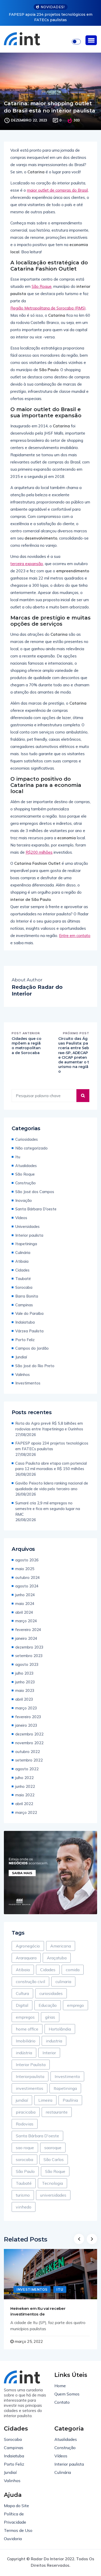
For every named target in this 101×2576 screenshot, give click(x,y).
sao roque (25, 2148)
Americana (61, 1946)
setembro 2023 (29, 1656)
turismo (23, 2195)
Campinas (24, 1305)
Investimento (67, 2076)
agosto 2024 (27, 1586)
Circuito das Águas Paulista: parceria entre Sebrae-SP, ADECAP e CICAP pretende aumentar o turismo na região (74, 1055)
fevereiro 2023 (28, 1717)
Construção (26, 1183)
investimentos (30, 2088)
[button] (91, 40)
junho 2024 (25, 1595)
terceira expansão (27, 564)
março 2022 (26, 1812)
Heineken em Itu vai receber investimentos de (38, 2311)
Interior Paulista (31, 2065)
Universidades (27, 1226)
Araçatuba (57, 1958)
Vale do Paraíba (29, 1313)
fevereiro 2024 (28, 1630)
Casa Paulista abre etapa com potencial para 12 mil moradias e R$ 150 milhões (51, 1466)
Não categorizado (31, 1148)
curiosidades (51, 1993)
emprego (75, 2005)
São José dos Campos (35, 1192)
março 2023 (26, 1708)
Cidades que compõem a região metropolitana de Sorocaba (27, 1046)
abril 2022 (24, 1804)
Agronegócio (28, 1946)
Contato (62, 2402)
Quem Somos (67, 2394)
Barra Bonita (27, 1296)
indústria (24, 2053)
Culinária (23, 1253)
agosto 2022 (27, 1769)
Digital (22, 2005)
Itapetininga (26, 1244)
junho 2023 (25, 1682)
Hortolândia (60, 2029)
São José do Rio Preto (35, 1366)
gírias (50, 2017)
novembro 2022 (29, 1743)
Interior (49, 2053)
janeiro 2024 (26, 1638)
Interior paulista (29, 1235)
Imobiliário (26, 2041)
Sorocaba (24, 1287)
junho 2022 (25, 1786)
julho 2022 (24, 1778)
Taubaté (23, 1279)
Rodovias (25, 2124)
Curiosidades (27, 1139)
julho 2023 (24, 1673)
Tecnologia (52, 2183)
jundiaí (22, 2100)
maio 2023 (25, 1690)
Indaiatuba (25, 1322)
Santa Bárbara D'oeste (36, 1209)
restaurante (57, 2112)
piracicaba (26, 2112)
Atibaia (22, 1261)
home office (27, 2029)
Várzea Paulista (29, 1331)
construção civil (30, 1982)
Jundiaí (21, 1357)
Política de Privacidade (15, 2518)
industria (54, 2041)
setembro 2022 (29, 1760)
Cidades (22, 1270)
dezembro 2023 (29, 1647)
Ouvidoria (13, 2539)
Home (60, 2386)
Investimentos (28, 1383)
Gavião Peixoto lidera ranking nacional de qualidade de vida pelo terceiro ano (52, 1486)
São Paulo (25, 2171)
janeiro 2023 (26, 1725)
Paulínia (70, 2100)
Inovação (24, 1200)
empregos (25, 2017)
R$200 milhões (39, 852)
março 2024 (26, 1621)
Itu (18, 1157)
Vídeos (21, 1218)
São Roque (42, 286)
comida (73, 1970)
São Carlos (54, 2159)
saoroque (53, 2148)
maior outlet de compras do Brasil (57, 190)
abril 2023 (24, 1699)
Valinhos (23, 1375)
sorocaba (24, 2159)
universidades (53, 2195)
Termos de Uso (18, 2530)
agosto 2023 (27, 1664)
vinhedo (24, 2207)
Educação (48, 2005)
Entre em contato (75, 936)
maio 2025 (25, 1569)
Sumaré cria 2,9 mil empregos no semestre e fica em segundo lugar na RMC (48, 1509)
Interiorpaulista (30, 2076)
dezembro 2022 (29, 1734)
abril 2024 (24, 1612)
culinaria (63, 1982)
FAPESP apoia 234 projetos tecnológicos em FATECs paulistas (52, 1446)
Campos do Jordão (32, 1348)
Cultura (22, 1993)
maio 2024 (25, 1604)
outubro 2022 (28, 1752)
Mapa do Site (16, 2506)
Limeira (45, 2100)
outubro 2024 (28, 1578)
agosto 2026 (27, 1560)
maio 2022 (25, 1795)
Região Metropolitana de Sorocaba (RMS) (48, 308)
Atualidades (26, 1166)
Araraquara (26, 1958)
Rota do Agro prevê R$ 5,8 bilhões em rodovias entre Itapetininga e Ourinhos (49, 1426)
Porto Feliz (25, 1340)
